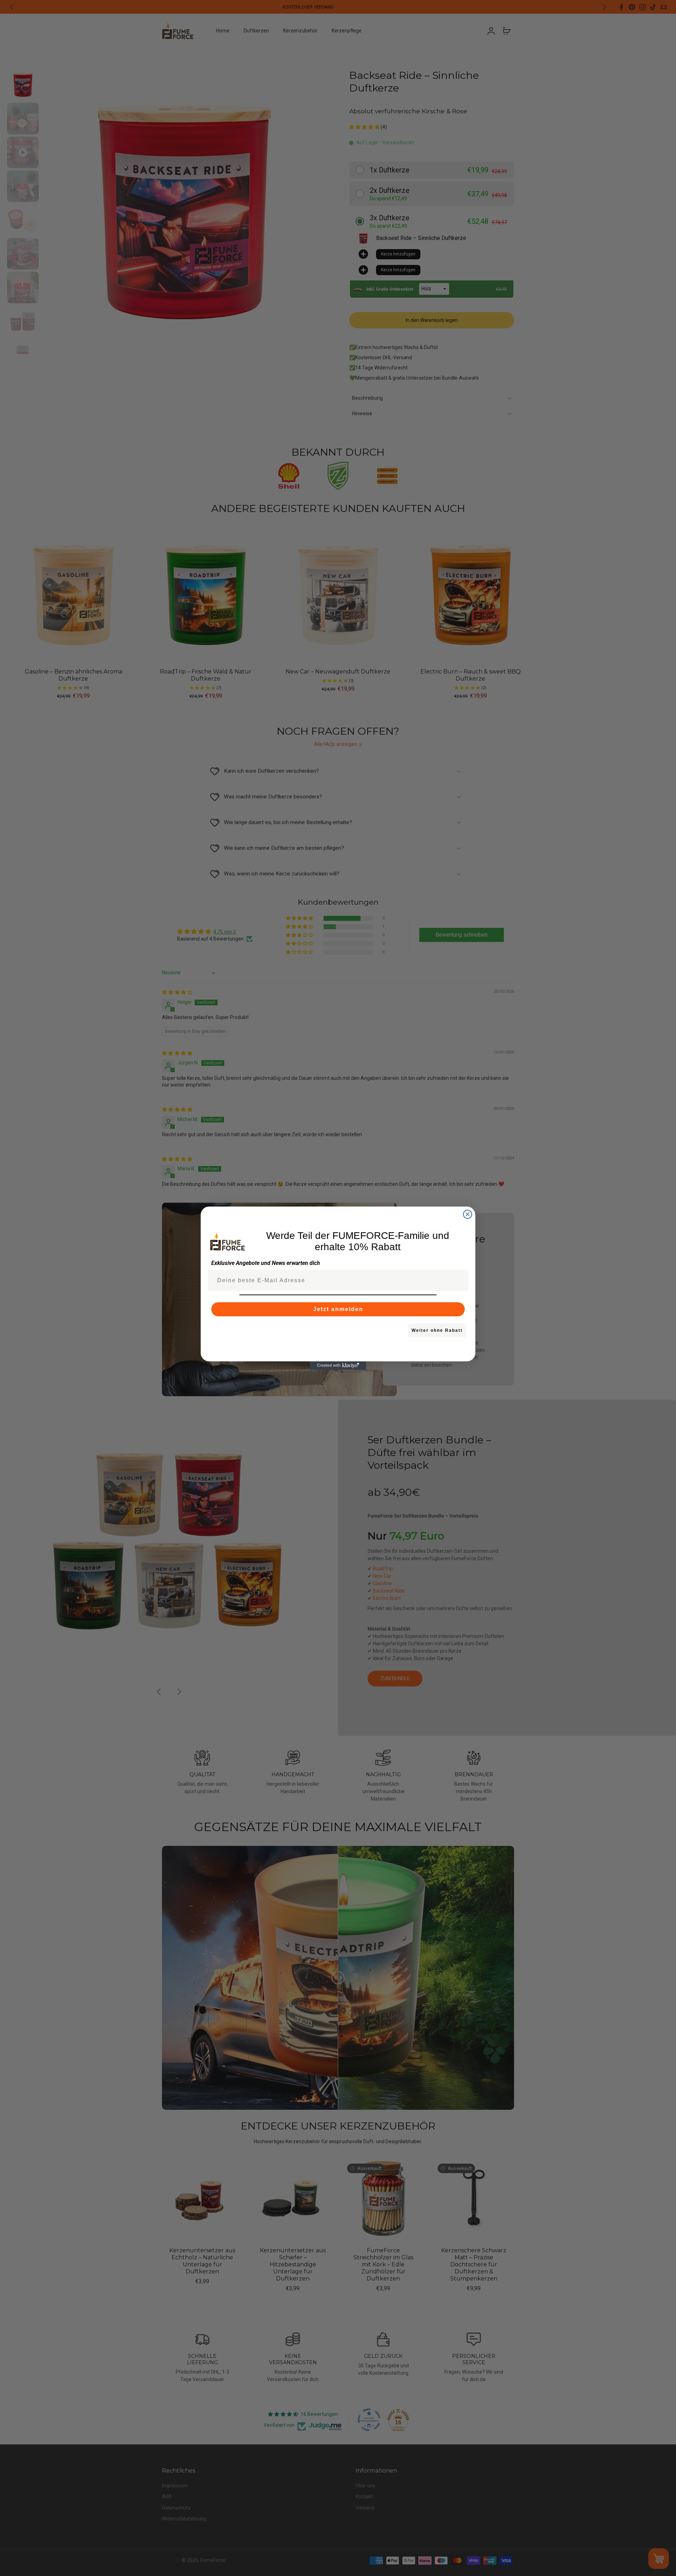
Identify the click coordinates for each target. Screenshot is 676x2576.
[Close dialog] (468, 1214)
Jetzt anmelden (338, 1309)
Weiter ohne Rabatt (437, 1330)
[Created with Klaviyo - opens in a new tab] (338, 1366)
